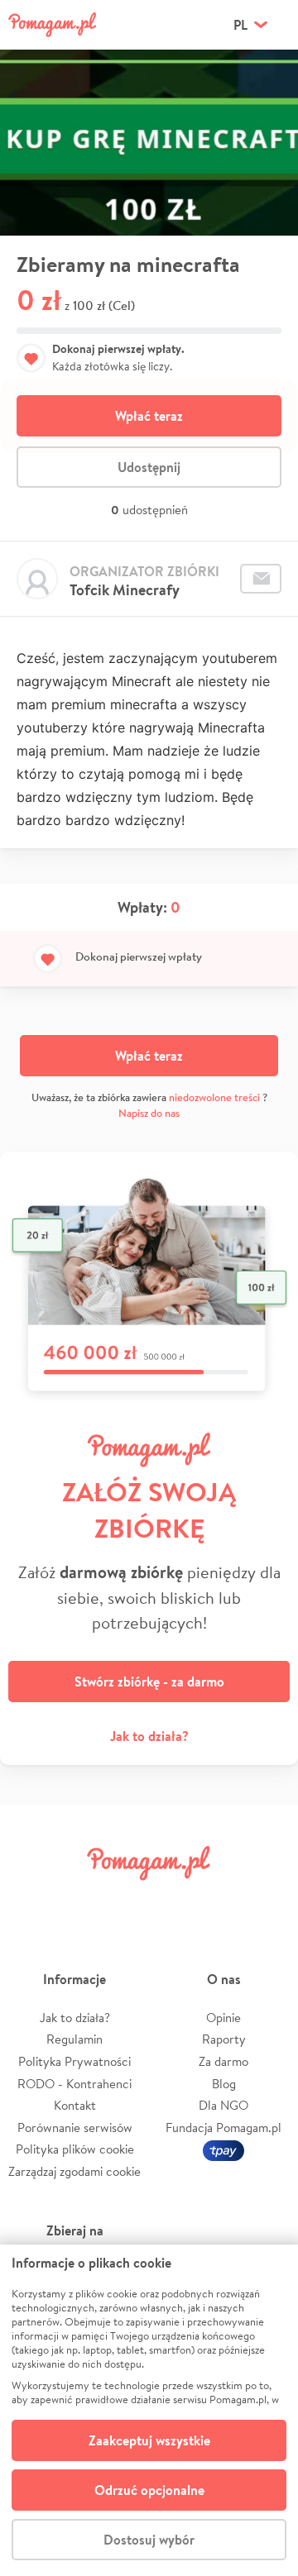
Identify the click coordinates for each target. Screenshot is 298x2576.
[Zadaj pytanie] (261, 579)
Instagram (126, 1900)
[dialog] (149, 2410)
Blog (224, 2084)
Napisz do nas (149, 1113)
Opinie (223, 2018)
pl (240, 25)
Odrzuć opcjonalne (149, 2490)
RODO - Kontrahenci (74, 2084)
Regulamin (74, 2039)
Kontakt (75, 2105)
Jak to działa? (149, 1736)
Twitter (79, 1900)
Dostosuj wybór (149, 2540)
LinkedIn (172, 1900)
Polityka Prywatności (74, 2061)
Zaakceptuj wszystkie (149, 2440)
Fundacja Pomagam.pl (223, 2128)
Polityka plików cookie (75, 2149)
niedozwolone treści (214, 1097)
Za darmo (223, 2061)
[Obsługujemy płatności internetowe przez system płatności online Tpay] (223, 2149)
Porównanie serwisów (75, 2128)
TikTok (219, 1900)
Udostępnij (149, 467)
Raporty (224, 2039)
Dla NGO (223, 2105)
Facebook (31, 1900)
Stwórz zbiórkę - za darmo (149, 1682)
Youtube (267, 1900)
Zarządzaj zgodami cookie (74, 2171)
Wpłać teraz (149, 416)
